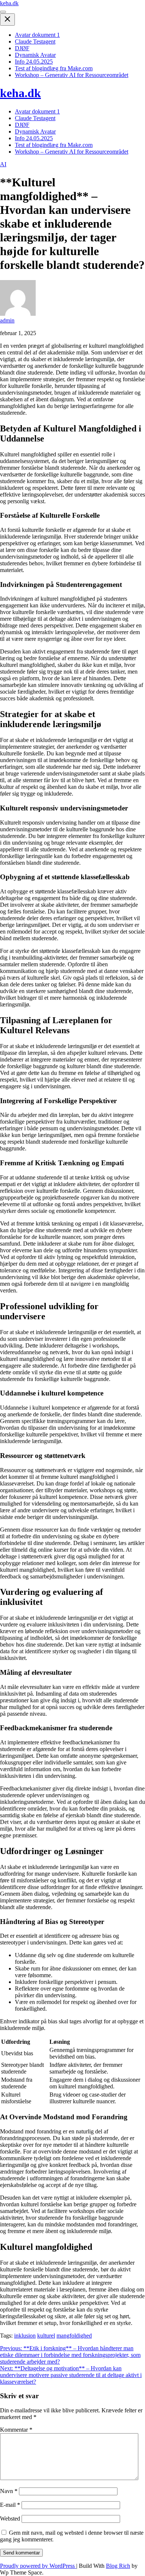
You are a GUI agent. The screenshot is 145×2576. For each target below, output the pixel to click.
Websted (10, 2519)
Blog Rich (118, 2566)
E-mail (10, 2505)
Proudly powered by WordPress (38, 2566)
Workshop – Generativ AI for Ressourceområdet (72, 75)
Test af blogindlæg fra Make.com (54, 68)
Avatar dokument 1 (37, 35)
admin (7, 320)
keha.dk (9, 3)
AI (3, 164)
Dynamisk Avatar (35, 55)
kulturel (46, 2336)
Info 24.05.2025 (34, 62)
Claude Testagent (35, 41)
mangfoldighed (74, 2336)
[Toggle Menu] (3, 12)
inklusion (25, 2336)
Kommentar (16, 2430)
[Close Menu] (7, 20)
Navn (9, 2491)
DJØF (22, 48)
